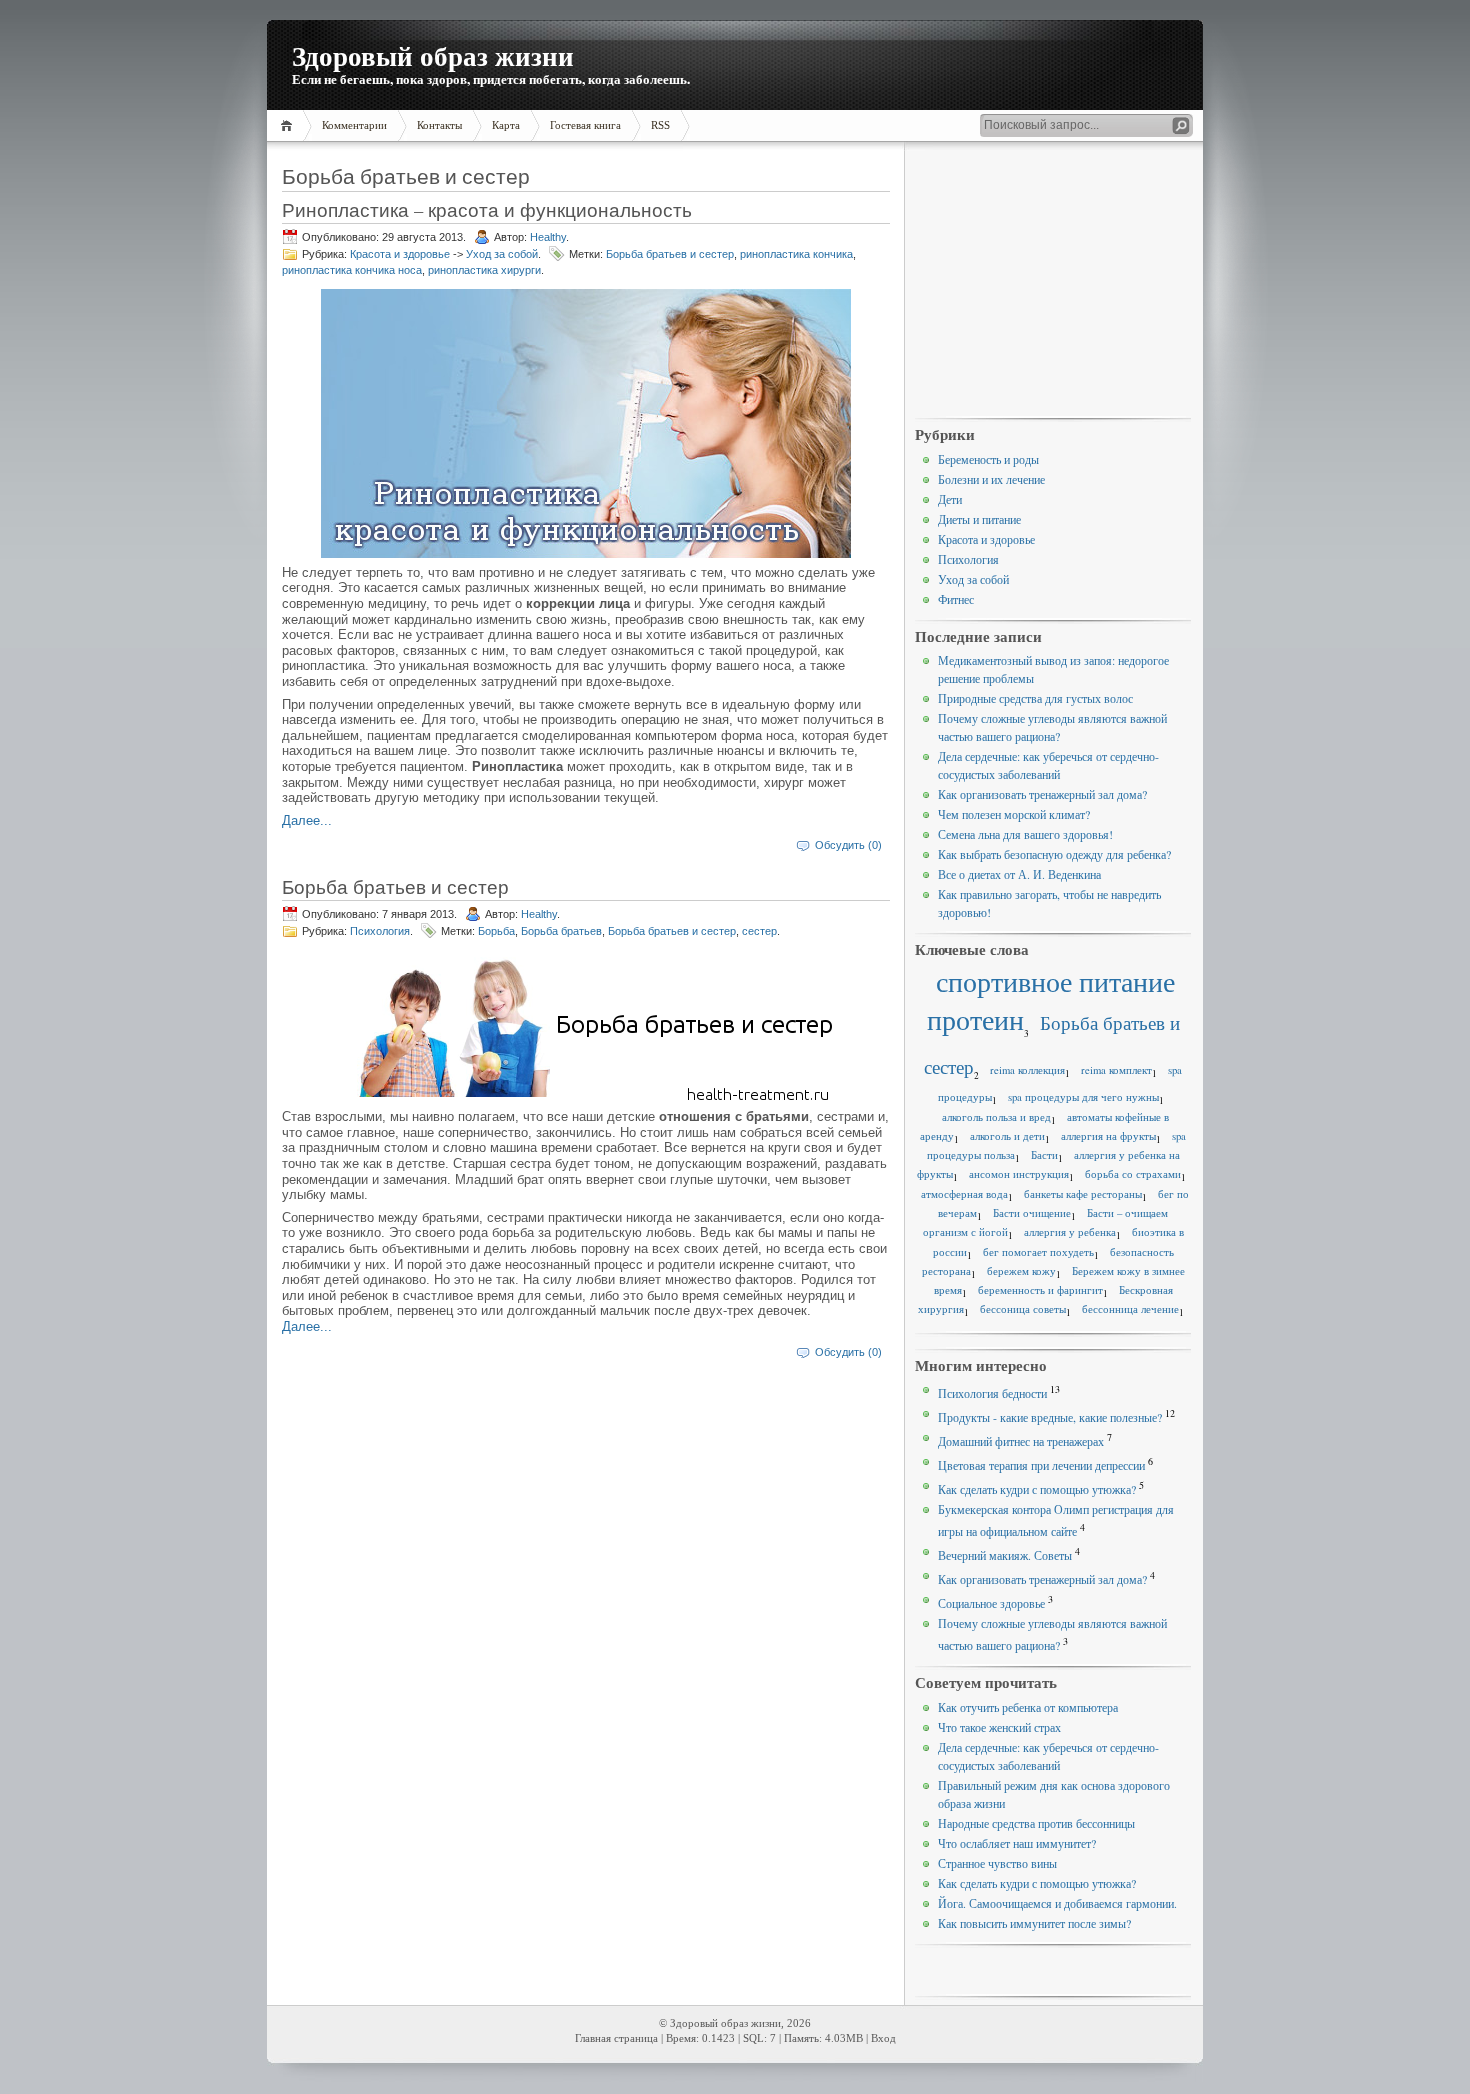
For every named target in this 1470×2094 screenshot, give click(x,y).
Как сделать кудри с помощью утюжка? (1037, 1489)
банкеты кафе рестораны (1083, 1194)
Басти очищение (1032, 1213)
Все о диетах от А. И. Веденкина (1019, 874)
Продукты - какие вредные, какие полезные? (1050, 1417)
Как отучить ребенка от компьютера (1028, 1707)
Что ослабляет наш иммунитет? (1017, 1843)
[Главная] (289, 125)
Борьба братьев (561, 931)
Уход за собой (502, 254)
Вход (883, 2038)
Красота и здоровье (400, 254)
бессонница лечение (1130, 1309)
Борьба (496, 931)
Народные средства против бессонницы (1036, 1823)
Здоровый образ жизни (433, 55)
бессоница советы (1023, 1309)
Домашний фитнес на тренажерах (1021, 1441)
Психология (380, 931)
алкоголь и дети (1007, 1136)
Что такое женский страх (999, 1727)
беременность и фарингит (1040, 1290)
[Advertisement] (1053, 281)
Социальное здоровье (991, 1603)
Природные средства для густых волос (1035, 698)
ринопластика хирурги (484, 270)
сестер (759, 931)
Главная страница (616, 2038)
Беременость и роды (988, 459)
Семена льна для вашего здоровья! (1025, 834)
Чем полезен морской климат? (1014, 814)
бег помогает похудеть (1038, 1252)
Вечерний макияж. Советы (1005, 1555)
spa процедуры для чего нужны (1083, 1097)
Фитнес (956, 599)
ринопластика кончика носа (352, 270)
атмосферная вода (964, 1194)
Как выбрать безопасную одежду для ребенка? (1054, 854)
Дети (950, 499)
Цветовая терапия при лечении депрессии (1041, 1465)
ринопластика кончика (796, 254)
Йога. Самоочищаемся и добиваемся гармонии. (1057, 1903)
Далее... (307, 820)
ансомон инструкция (1019, 1174)
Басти (1044, 1155)
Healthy (548, 237)
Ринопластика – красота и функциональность (487, 209)
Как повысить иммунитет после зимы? (1034, 1923)
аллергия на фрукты (1108, 1136)
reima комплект (1116, 1070)
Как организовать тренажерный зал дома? (1042, 794)
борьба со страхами (1133, 1174)
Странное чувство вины (997, 1863)
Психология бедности (992, 1393)
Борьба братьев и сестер (670, 254)
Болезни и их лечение (991, 479)
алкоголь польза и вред (996, 1117)
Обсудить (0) (848, 845)
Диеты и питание (979, 519)
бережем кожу (1021, 1271)
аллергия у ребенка (1070, 1232)
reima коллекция (1027, 1070)
